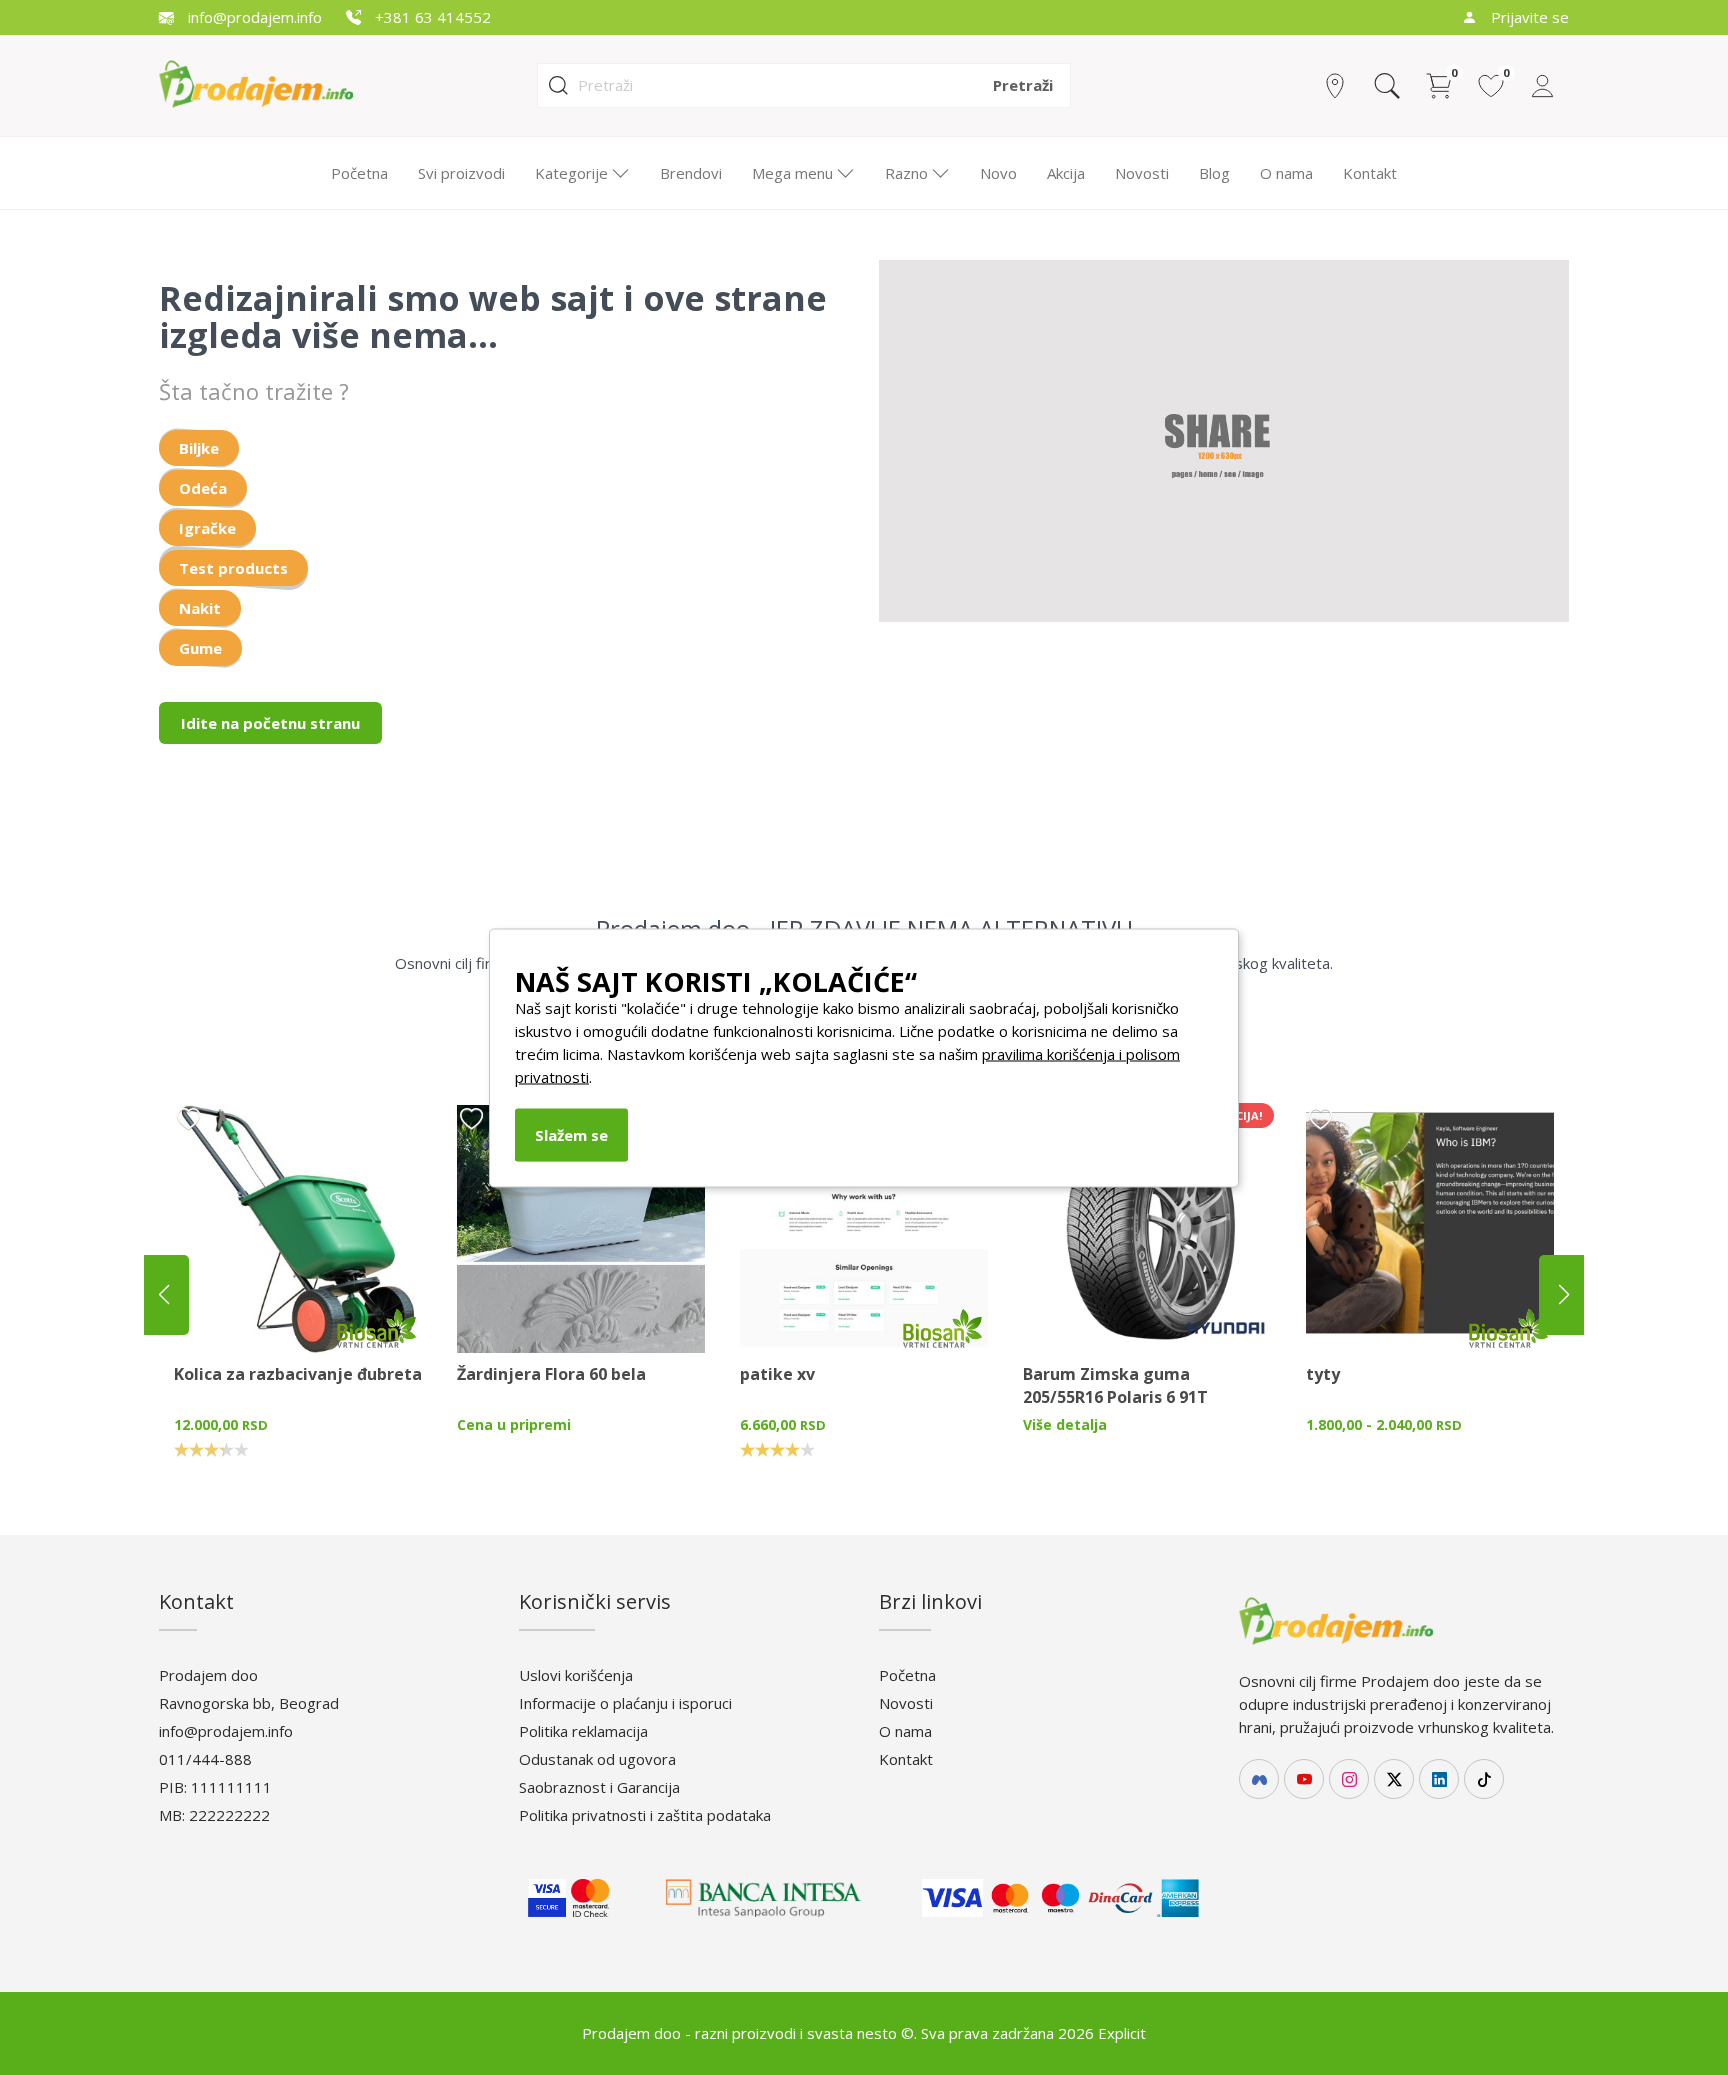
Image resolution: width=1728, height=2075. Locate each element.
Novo (998, 173)
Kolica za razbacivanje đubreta (298, 1374)
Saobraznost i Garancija (599, 1787)
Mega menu (792, 173)
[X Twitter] (1394, 1779)
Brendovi (691, 173)
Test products (233, 568)
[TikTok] (1484, 1779)
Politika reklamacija (583, 1731)
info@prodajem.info (253, 17)
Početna (359, 173)
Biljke (199, 448)
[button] (1564, 1295)
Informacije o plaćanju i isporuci (625, 1703)
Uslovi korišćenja (576, 1675)
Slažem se (571, 1134)
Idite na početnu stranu (270, 723)
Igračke (207, 528)
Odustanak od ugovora (597, 1759)
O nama (1286, 173)
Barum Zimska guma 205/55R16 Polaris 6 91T (1115, 1385)
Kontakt (1370, 173)
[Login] (1543, 86)
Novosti (1142, 173)
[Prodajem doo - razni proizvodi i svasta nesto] (273, 84)
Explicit (1122, 2033)
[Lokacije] (1335, 86)
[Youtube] (1304, 1779)
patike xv (777, 1374)
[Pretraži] (1387, 86)
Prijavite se (1528, 17)
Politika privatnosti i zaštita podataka (645, 1815)
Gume (200, 648)
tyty (1323, 1374)
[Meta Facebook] (1259, 1779)
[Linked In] (1439, 1779)
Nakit (200, 608)
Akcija (1066, 173)
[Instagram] (1349, 1779)
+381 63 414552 (431, 17)
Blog (1214, 173)
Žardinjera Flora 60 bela (551, 1374)
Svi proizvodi (461, 173)
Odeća (203, 488)
